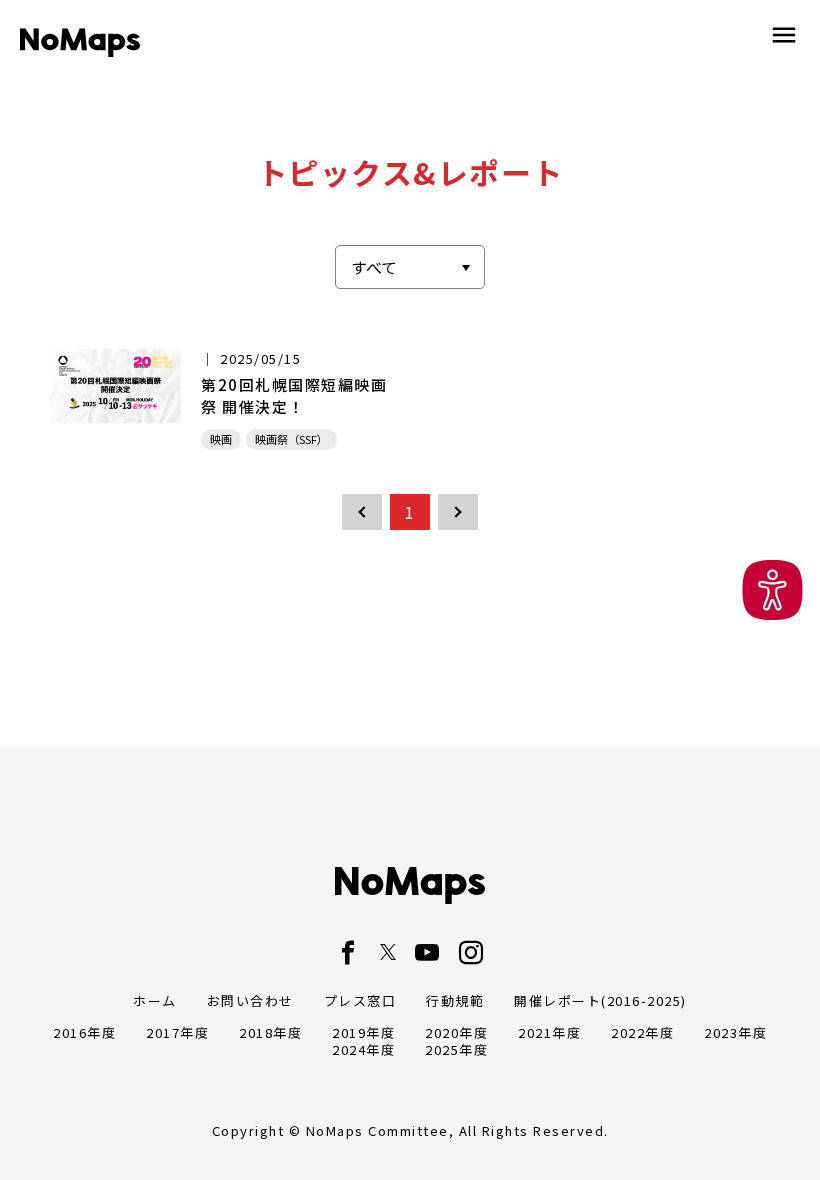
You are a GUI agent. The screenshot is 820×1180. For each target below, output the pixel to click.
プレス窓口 (360, 1000)
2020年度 (456, 1032)
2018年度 (270, 1032)
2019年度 (363, 1032)
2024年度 (363, 1049)
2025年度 (456, 1049)
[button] (772, 590)
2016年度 (84, 1032)
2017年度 (177, 1032)
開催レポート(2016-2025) (600, 1000)
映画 (221, 439)
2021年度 (549, 1032)
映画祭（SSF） (291, 439)
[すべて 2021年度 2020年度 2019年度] (410, 267)
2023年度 (735, 1032)
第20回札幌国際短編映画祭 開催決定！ (294, 396)
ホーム (155, 1000)
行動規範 (455, 1000)
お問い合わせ (250, 1000)
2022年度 (642, 1032)
